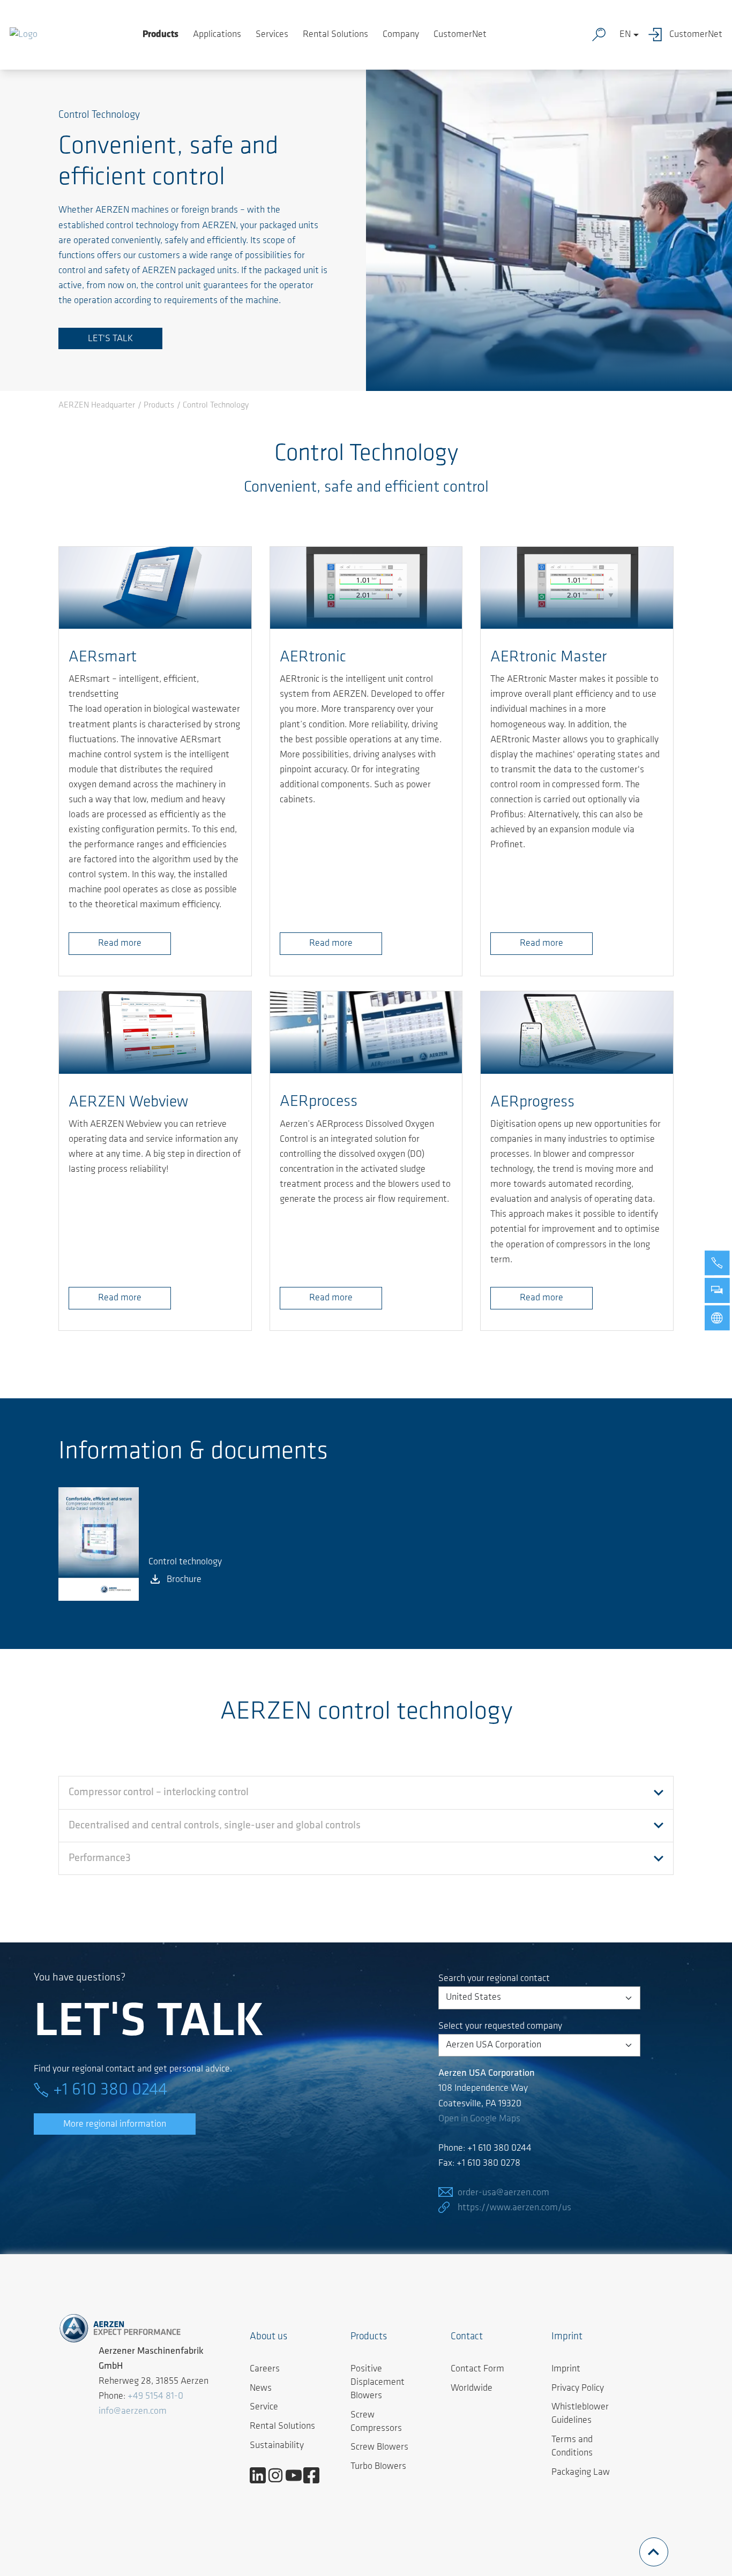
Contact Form (477, 2369)
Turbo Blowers (378, 2467)
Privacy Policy (578, 2389)
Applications (217, 35)
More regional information (115, 2125)
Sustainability (277, 2446)
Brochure (184, 1580)
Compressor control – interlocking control (159, 1792)
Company (401, 35)
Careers (265, 2369)
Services (272, 35)
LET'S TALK (110, 339)
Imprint (566, 2369)
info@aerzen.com (133, 2412)
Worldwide (472, 2389)
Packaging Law (581, 2473)
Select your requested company (500, 2027)
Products (160, 35)
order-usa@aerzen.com (503, 2193)
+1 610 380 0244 (110, 2090)
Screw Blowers (379, 2447)
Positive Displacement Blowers (378, 2383)
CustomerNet (460, 35)
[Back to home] (24, 35)
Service (264, 2407)
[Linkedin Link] (262, 2475)
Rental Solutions (335, 35)
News (261, 2389)
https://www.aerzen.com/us (514, 2208)
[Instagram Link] (279, 2475)
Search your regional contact (494, 1979)
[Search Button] (601, 35)
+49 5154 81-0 (155, 2397)
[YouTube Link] (298, 2475)
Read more (120, 944)
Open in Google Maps (479, 2119)
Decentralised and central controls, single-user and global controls (215, 1826)
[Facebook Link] (315, 2475)
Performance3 (100, 1858)
